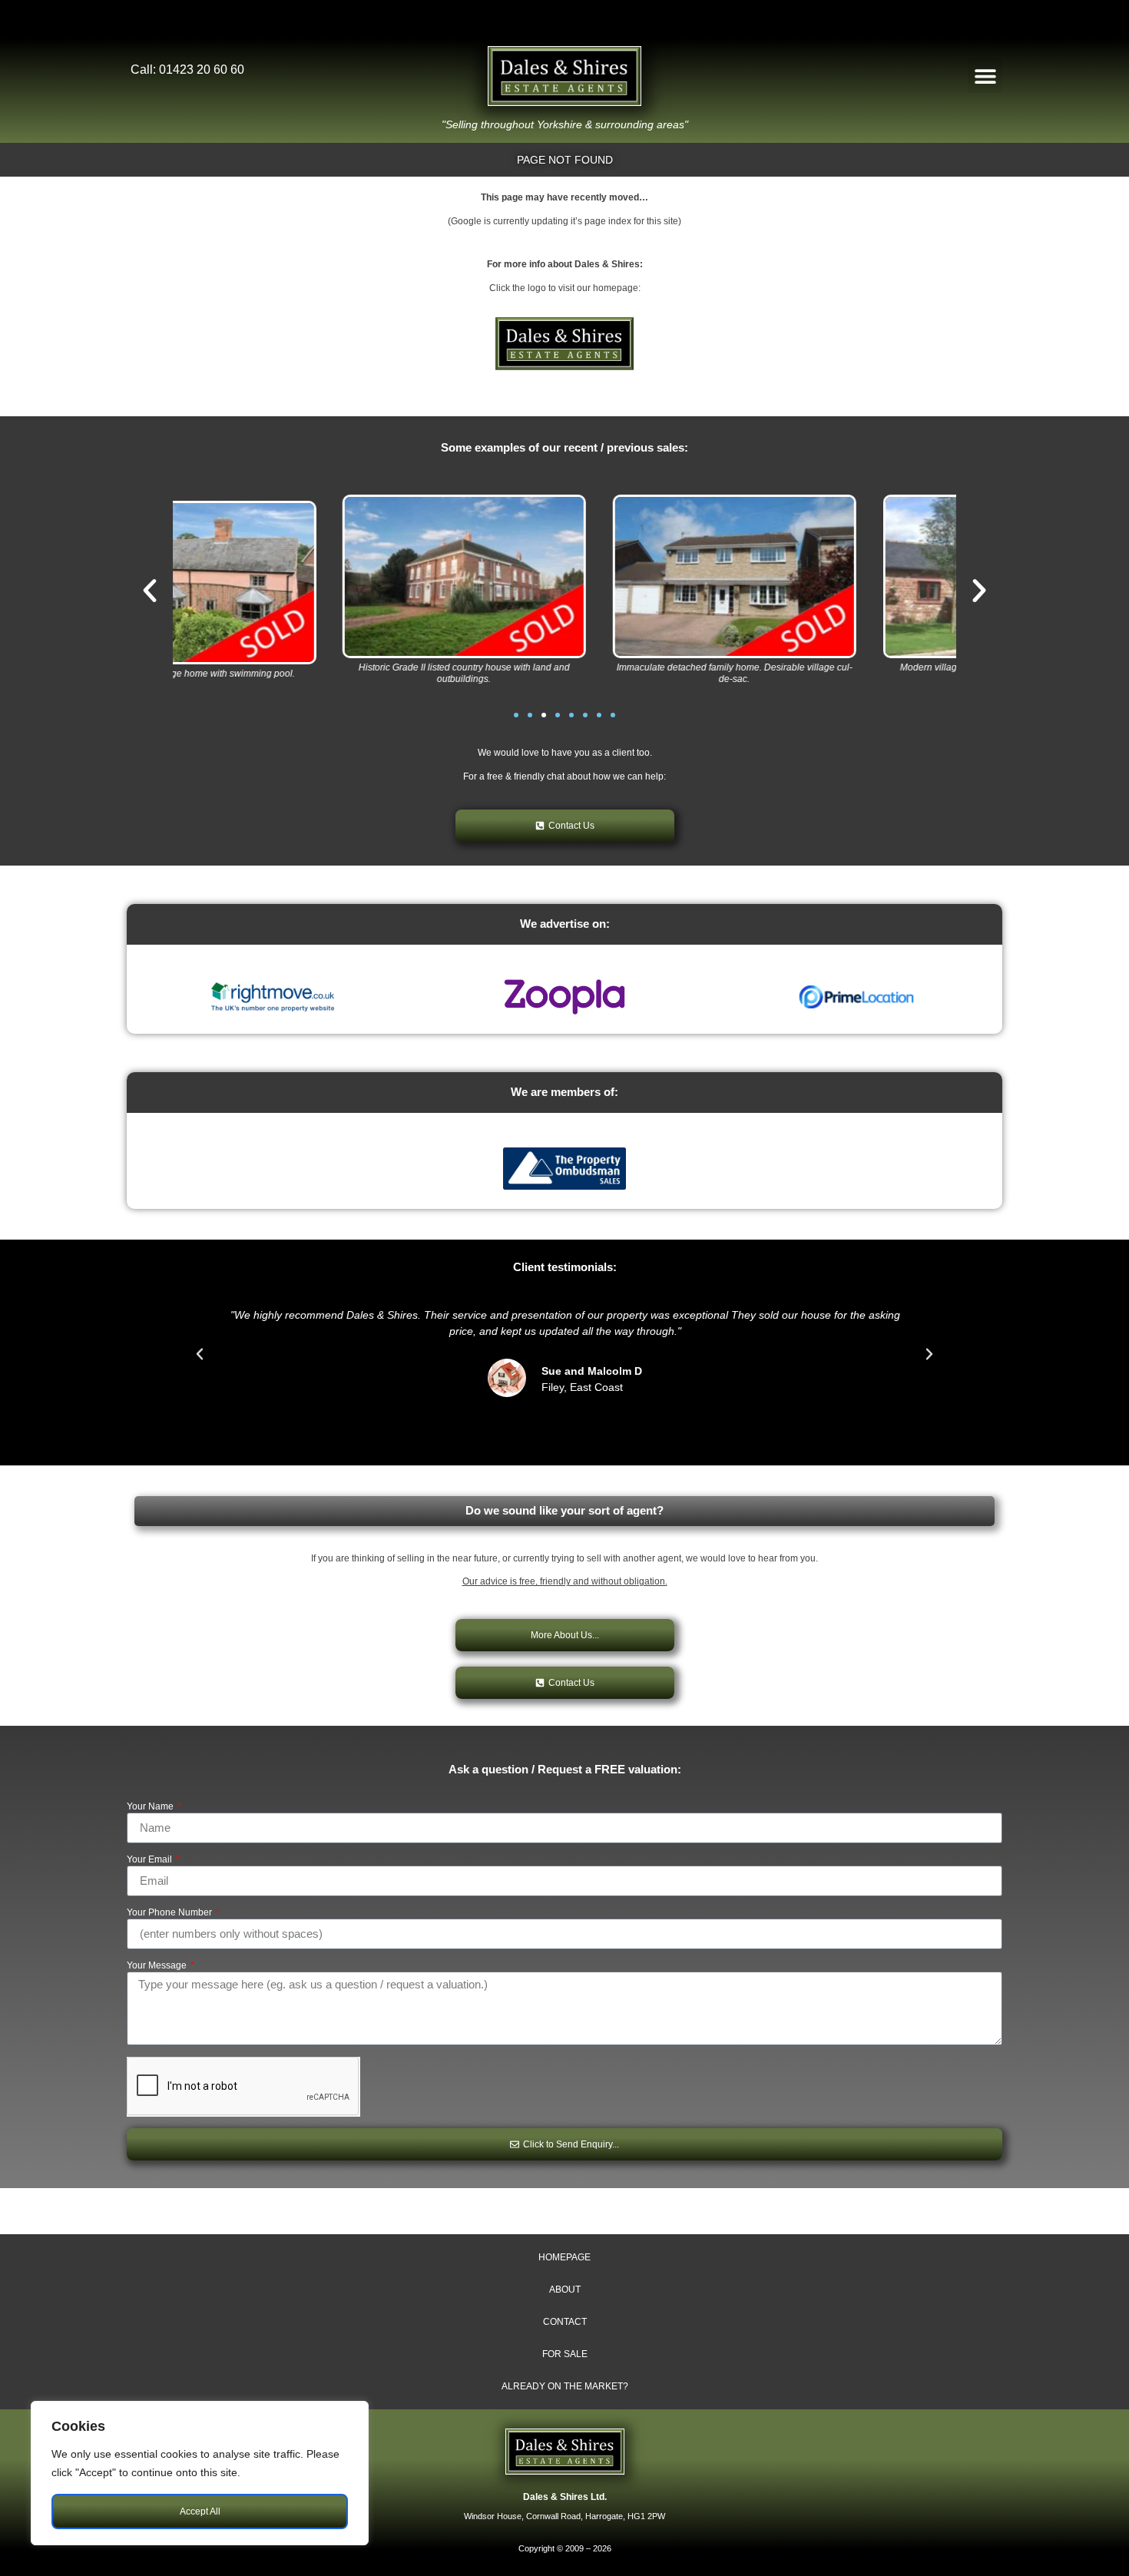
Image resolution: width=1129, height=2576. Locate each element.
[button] (985, 76)
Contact (565, 2322)
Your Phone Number (171, 1913)
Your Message (158, 1966)
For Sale (565, 2354)
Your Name (151, 1807)
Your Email (151, 1860)
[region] (200, 2473)
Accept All (200, 2511)
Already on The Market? (565, 2386)
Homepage (564, 2257)
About (565, 2290)
